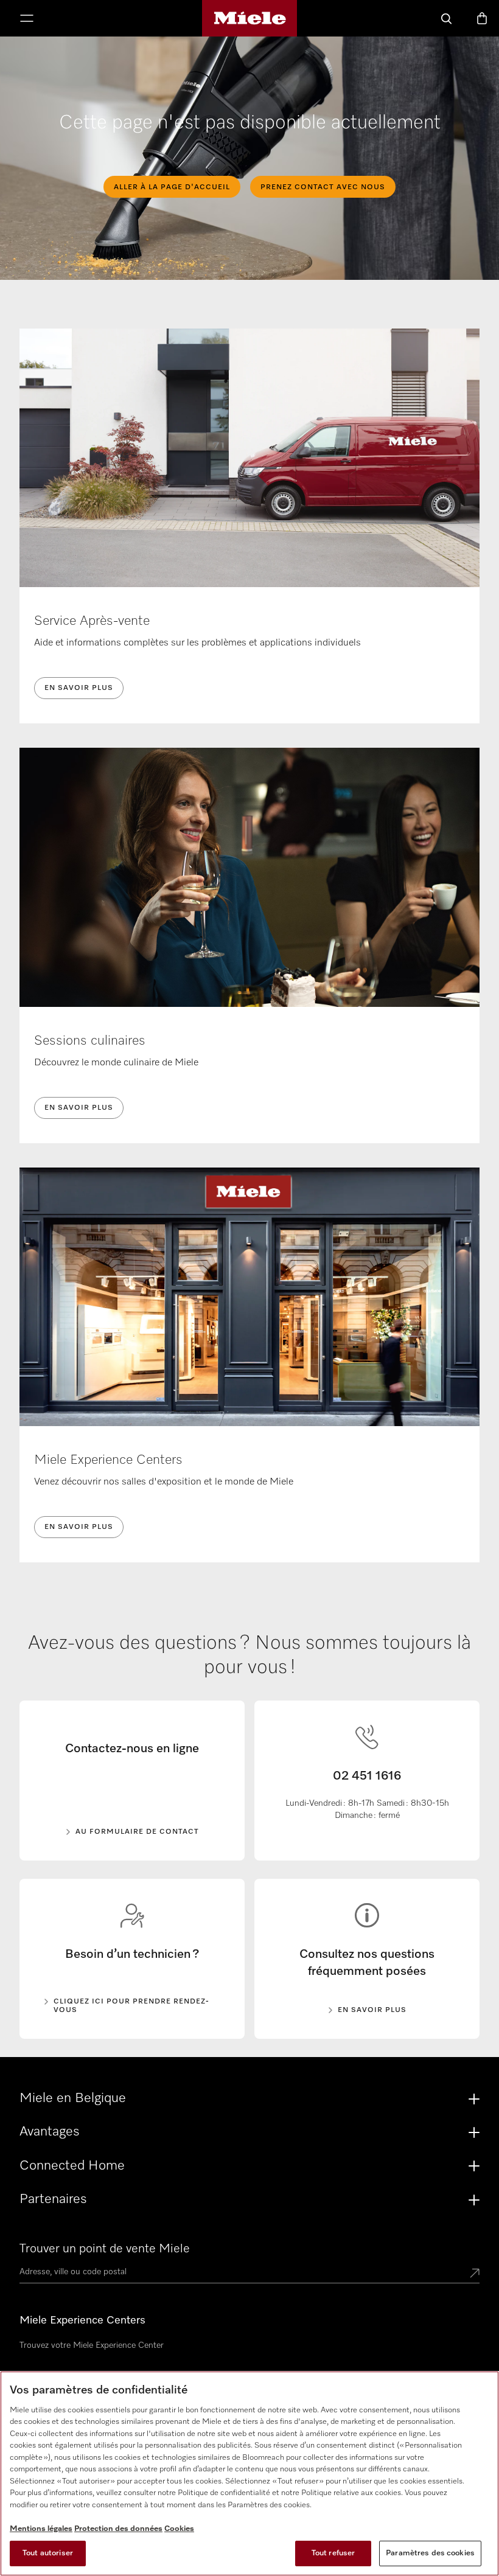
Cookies (179, 2529)
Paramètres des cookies (430, 2553)
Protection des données (118, 2529)
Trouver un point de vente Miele (105, 2249)
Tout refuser (333, 2553)
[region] (249, 2473)
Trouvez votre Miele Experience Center (92, 2345)
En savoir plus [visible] (372, 2010)
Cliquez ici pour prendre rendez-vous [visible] (131, 2006)
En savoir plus (79, 688)
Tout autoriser (48, 2553)
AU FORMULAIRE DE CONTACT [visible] (137, 1832)
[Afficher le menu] (27, 19)
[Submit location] (475, 2274)
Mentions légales (41, 2529)
